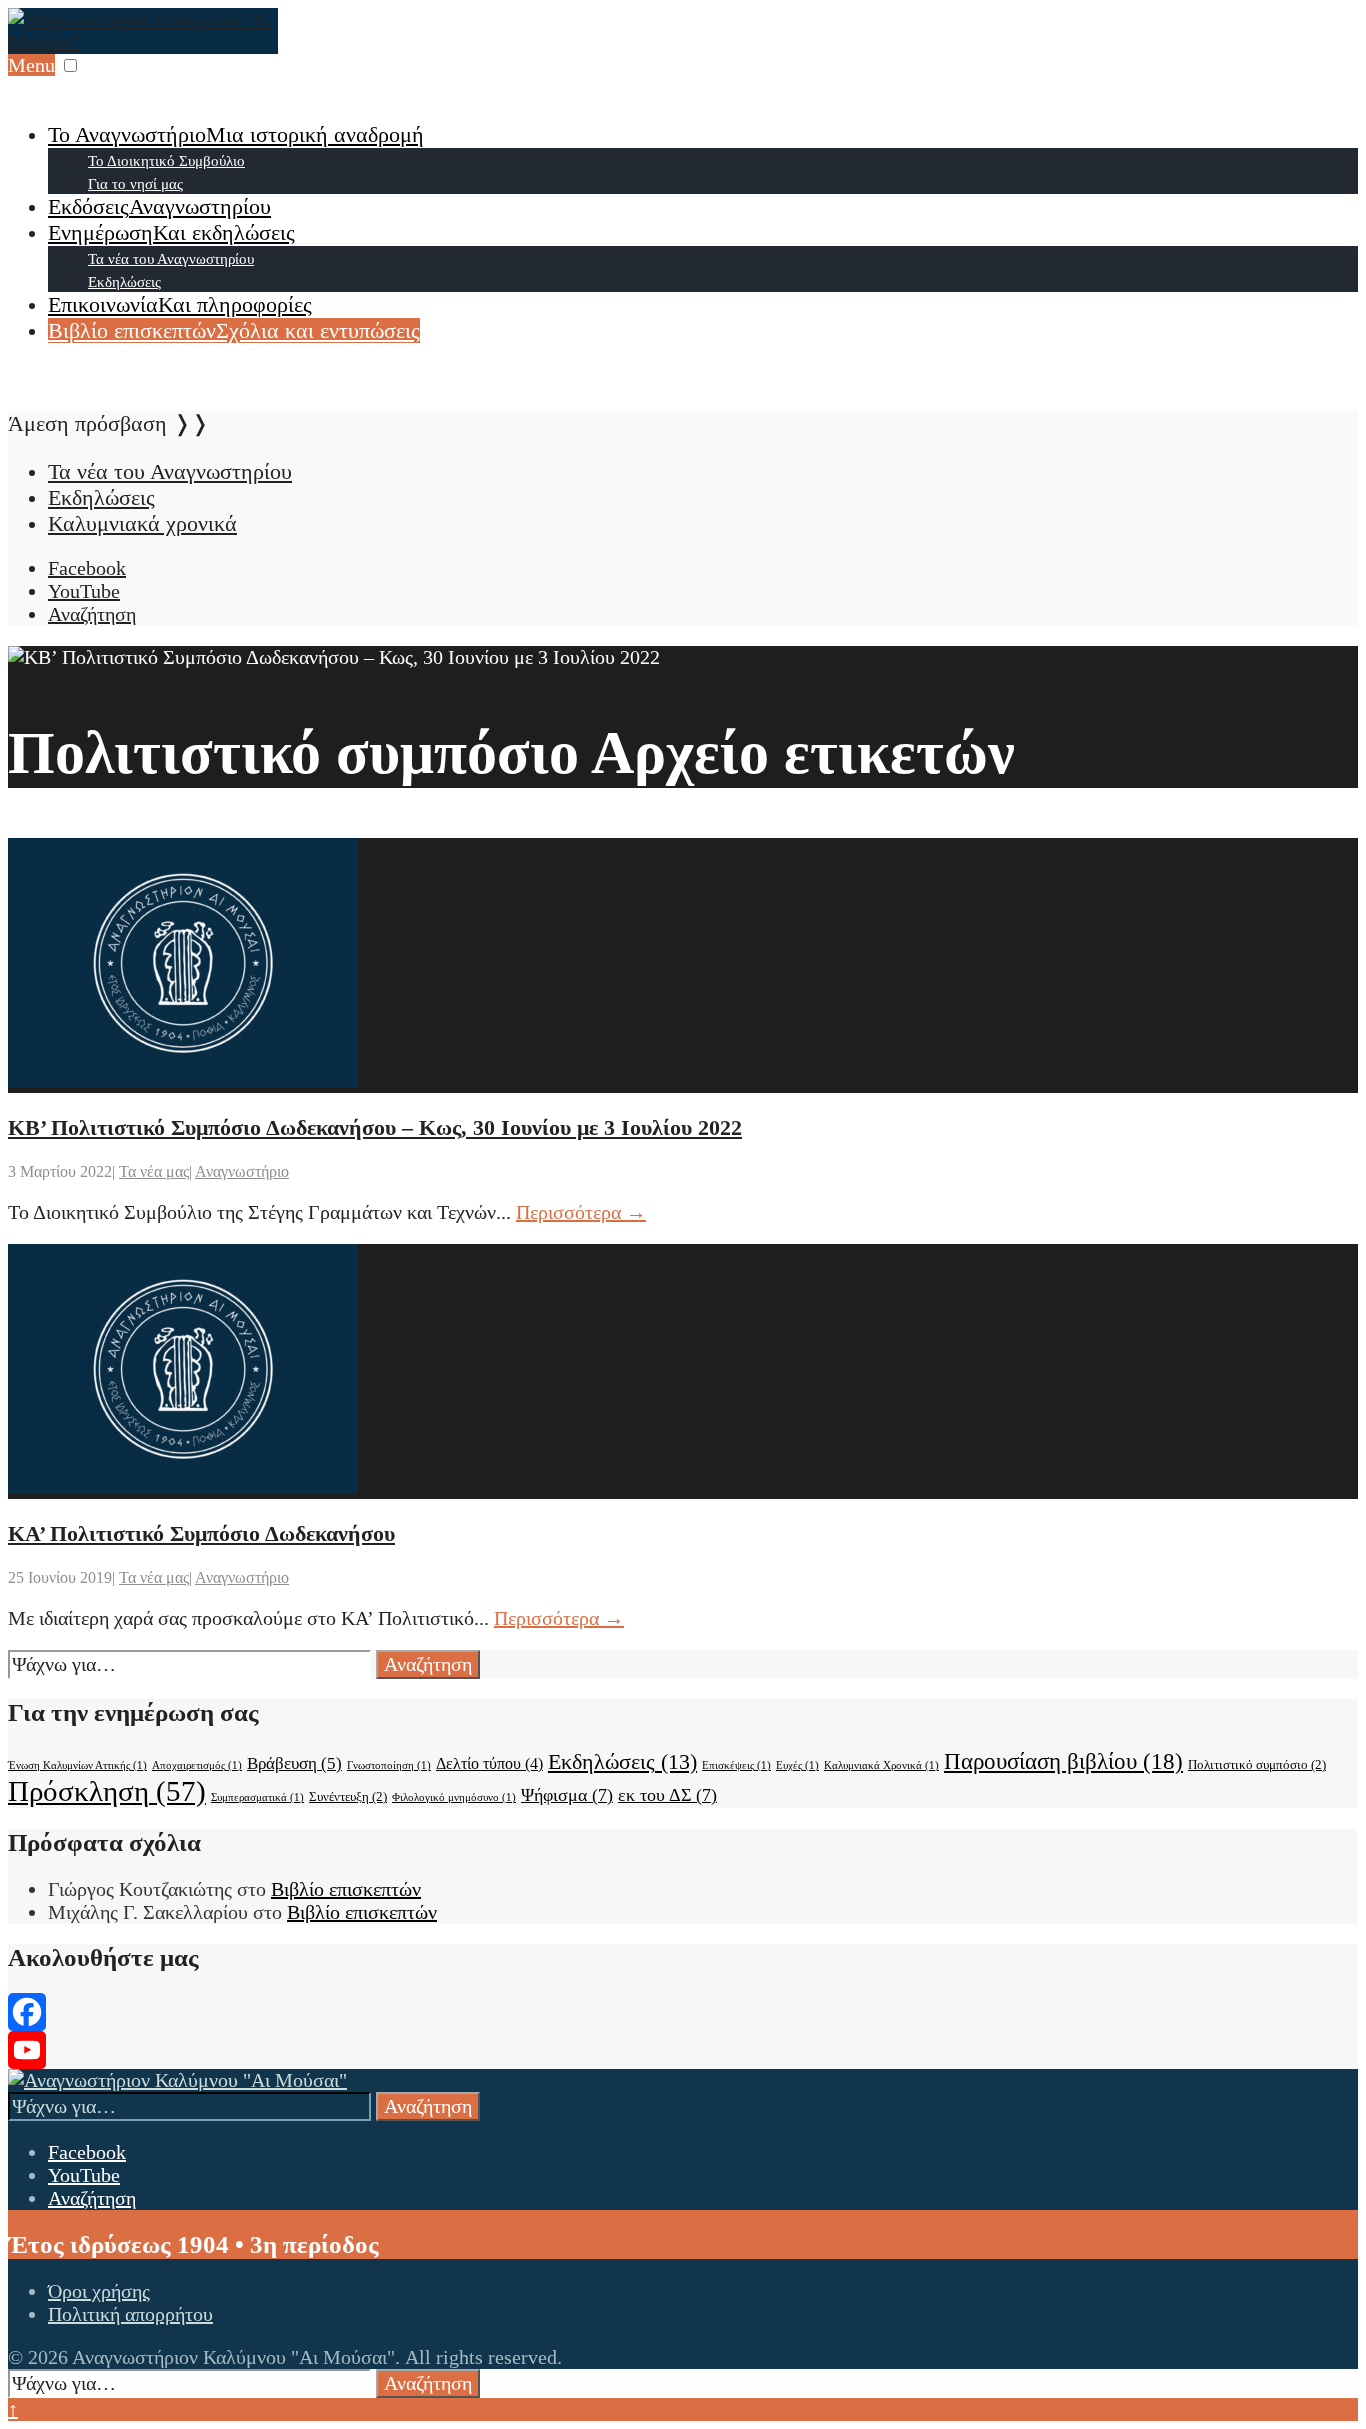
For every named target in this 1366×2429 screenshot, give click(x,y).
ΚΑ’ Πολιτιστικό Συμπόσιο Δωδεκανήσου (201, 1533)
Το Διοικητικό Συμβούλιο (166, 161)
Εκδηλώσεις (124, 282)
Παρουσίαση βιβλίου (1063, 1761)
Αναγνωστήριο (242, 1171)
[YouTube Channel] (683, 2050)
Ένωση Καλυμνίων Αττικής (77, 1765)
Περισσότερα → (581, 1212)
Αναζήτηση (428, 1664)
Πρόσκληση (107, 1791)
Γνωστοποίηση (389, 1765)
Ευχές (797, 1765)
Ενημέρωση (171, 232)
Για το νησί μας (135, 184)
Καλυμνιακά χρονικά (142, 523)
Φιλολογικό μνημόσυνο (454, 1797)
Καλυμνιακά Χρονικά (881, 1765)
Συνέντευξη (348, 1796)
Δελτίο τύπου (489, 1763)
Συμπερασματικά (257, 1797)
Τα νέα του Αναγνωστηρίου (171, 259)
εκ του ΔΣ (667, 1795)
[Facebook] (683, 2012)
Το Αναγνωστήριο (236, 134)
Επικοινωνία (180, 304)
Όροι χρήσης (99, 2291)
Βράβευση (294, 1763)
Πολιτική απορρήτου (130, 2314)
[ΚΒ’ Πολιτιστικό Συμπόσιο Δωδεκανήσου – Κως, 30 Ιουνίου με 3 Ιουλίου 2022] (183, 1081)
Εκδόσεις (159, 206)
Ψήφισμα (567, 1795)
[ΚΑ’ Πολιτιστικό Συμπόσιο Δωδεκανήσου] (183, 1487)
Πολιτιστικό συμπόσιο (1257, 1764)
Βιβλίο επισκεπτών (234, 330)
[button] (70, 65)
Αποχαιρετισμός (197, 1765)
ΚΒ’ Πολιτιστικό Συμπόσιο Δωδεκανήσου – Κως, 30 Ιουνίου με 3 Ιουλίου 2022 (375, 1127)
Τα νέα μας (154, 1171)
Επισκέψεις (736, 1765)
